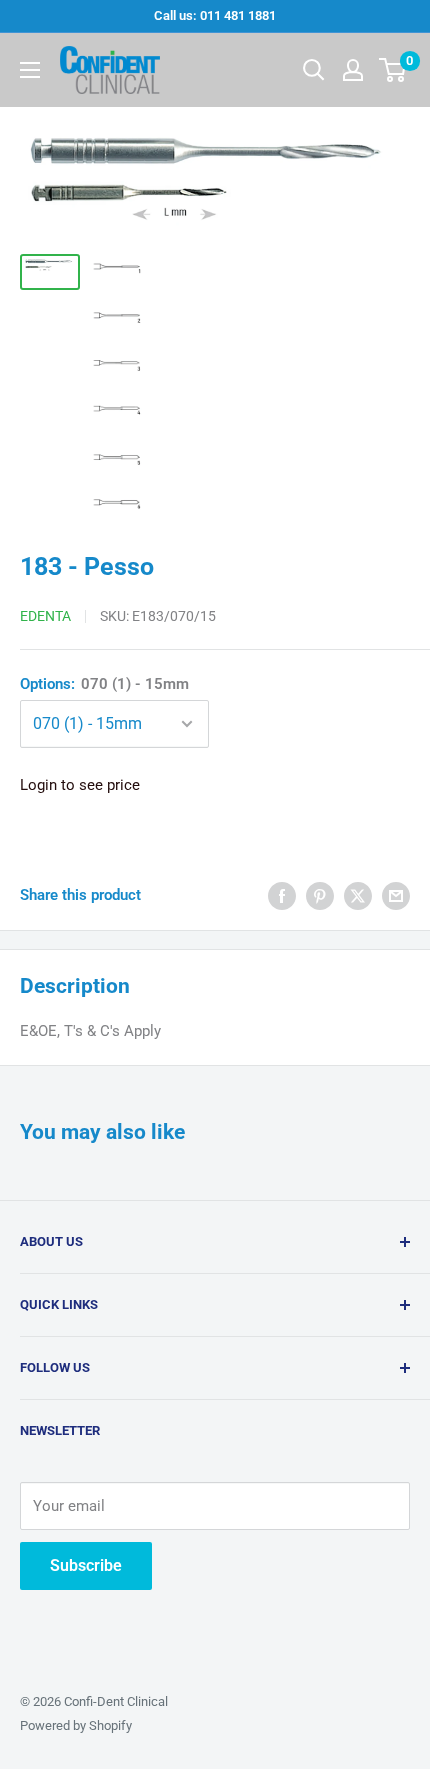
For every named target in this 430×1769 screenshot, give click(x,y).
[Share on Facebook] (282, 895)
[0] (393, 70)
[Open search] (314, 70)
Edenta (45, 616)
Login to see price (80, 785)
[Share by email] (396, 895)
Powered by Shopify (76, 1725)
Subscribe (86, 1565)
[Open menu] (30, 70)
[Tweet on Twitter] (358, 895)
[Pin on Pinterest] (320, 895)
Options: (104, 684)
